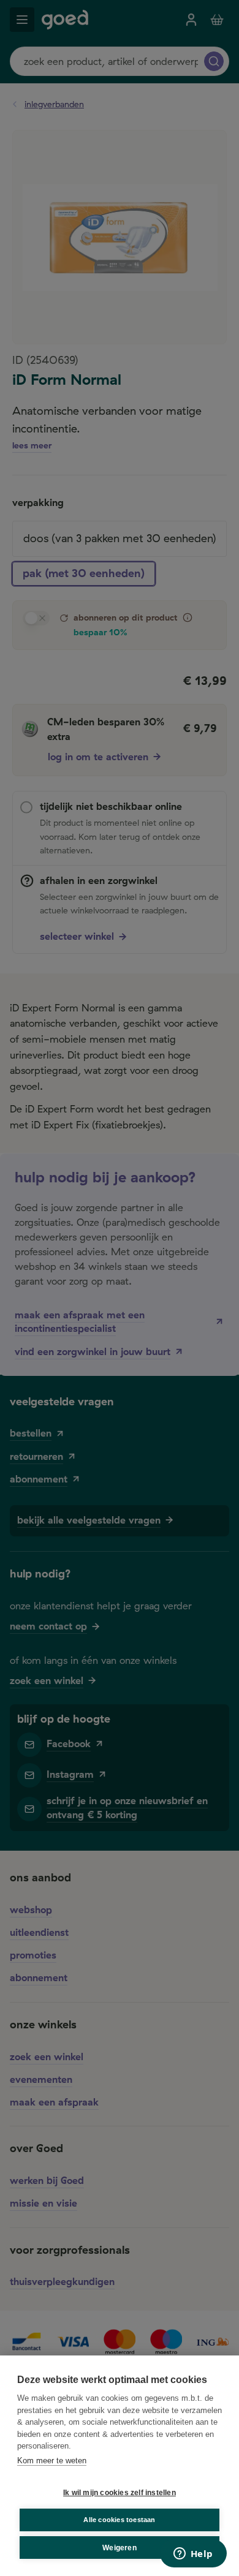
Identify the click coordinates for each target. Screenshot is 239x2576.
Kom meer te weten (52, 2461)
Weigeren (120, 2548)
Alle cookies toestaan (119, 2520)
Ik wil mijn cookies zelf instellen (120, 2493)
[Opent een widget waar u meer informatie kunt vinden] (193, 2555)
